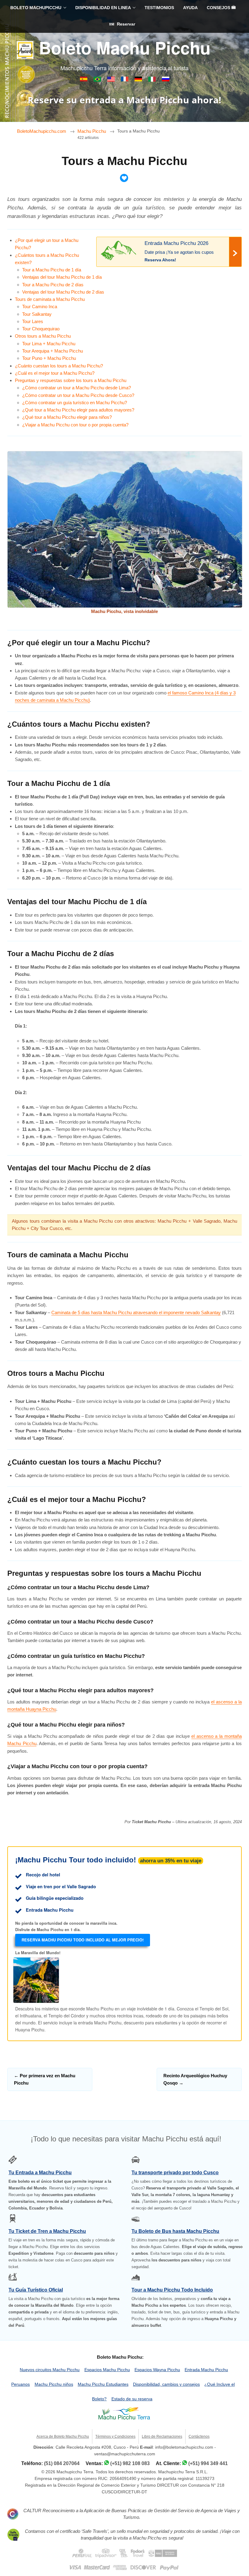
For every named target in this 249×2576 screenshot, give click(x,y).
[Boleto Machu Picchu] (84, 80)
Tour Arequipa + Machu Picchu (53, 351)
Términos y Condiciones (115, 2437)
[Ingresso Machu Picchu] (98, 80)
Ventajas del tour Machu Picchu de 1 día (62, 277)
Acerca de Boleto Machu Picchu (63, 2437)
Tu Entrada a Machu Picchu (40, 2173)
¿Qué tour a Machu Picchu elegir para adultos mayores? (78, 410)
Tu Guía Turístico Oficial (36, 2290)
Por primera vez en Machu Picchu (45, 2079)
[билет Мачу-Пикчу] (166, 80)
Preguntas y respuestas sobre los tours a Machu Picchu (71, 380)
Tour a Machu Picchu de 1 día (52, 270)
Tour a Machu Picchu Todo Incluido (172, 2290)
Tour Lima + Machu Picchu (49, 344)
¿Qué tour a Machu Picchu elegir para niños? (67, 417)
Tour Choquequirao (41, 329)
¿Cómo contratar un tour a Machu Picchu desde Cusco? (78, 395)
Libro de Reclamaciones (162, 2437)
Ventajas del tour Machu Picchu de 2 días (63, 292)
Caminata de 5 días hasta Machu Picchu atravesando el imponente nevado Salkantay (136, 1312)
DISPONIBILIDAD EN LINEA (103, 8)
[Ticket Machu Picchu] (112, 80)
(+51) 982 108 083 (130, 2463)
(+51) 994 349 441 (208, 2463)
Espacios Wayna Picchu (157, 2370)
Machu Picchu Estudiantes (103, 2384)
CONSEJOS (219, 8)
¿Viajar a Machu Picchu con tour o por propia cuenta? (75, 425)
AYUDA (190, 8)
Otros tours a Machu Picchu (43, 336)
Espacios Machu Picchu (107, 2370)
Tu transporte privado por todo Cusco (175, 2173)
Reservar (125, 24)
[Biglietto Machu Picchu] (153, 80)
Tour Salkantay (37, 314)
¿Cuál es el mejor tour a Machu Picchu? (55, 373)
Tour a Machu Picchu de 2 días (53, 285)
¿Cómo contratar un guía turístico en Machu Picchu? (75, 403)
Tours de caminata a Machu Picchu (50, 299)
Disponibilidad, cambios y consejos (166, 2384)
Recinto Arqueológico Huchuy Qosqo (195, 2079)
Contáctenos (199, 2437)
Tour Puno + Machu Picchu (49, 358)
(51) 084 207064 (62, 2463)
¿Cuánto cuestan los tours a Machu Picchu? (59, 366)
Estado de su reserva (132, 2399)
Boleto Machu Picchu (125, 47)
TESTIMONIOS (159, 8)
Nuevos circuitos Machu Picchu (50, 2370)
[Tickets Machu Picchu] (139, 80)
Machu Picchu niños (54, 2384)
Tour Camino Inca (40, 307)
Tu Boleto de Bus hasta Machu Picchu (175, 2231)
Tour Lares (33, 321)
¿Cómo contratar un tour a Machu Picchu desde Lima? (77, 388)
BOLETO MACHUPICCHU (36, 8)
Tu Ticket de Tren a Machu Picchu (47, 2231)
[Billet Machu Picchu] (125, 80)
